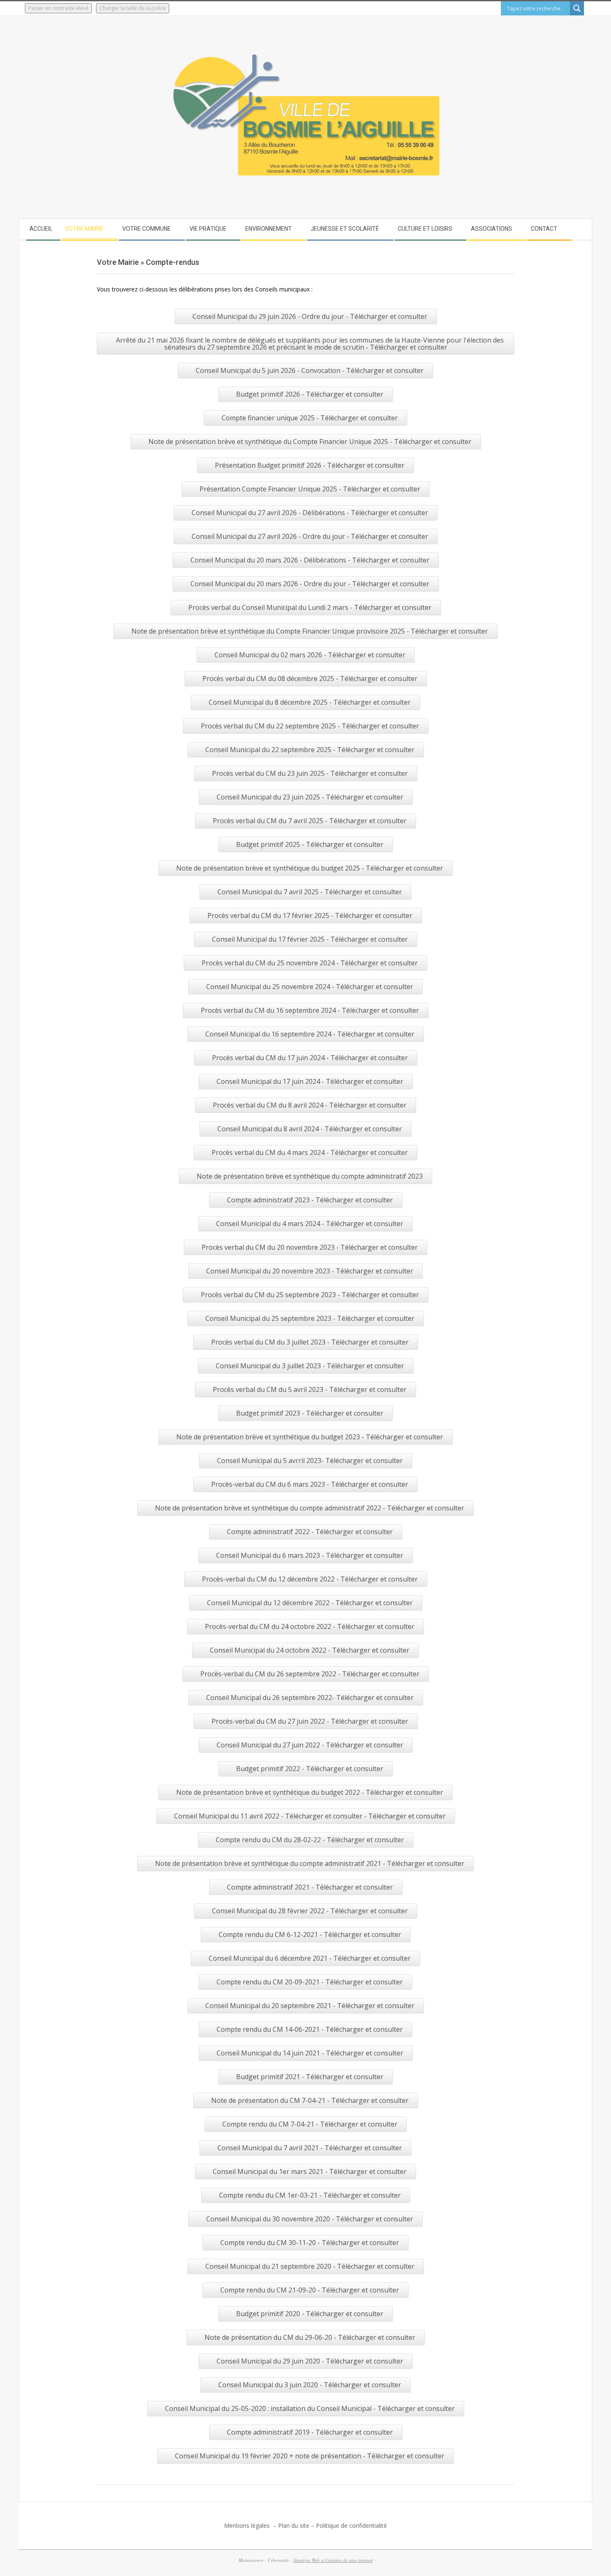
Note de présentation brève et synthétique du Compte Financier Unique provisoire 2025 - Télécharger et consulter (310, 631)
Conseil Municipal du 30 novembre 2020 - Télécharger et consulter (310, 2219)
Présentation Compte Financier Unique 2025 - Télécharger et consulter (310, 489)
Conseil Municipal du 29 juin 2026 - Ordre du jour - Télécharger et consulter (310, 316)
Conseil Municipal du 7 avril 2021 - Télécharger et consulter (310, 2148)
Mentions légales (248, 2525)
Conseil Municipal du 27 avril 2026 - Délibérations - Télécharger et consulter (310, 513)
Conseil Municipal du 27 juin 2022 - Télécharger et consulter (310, 1745)
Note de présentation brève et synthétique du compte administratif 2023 (310, 1176)
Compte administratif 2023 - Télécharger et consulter (310, 1200)
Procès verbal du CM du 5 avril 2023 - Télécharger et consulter (310, 1389)
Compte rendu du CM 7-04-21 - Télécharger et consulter (310, 2124)
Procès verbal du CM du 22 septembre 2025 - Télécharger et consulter (310, 726)
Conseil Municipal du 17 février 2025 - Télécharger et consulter (310, 939)
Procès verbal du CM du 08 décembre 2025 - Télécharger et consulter (310, 679)
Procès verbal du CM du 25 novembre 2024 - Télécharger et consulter (310, 963)
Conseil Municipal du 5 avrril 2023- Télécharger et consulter (310, 1461)
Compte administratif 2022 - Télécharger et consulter (310, 1532)
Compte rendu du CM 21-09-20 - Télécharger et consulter (310, 2290)
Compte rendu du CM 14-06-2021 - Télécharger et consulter (310, 2029)
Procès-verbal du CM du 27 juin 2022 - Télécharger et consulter (310, 1721)
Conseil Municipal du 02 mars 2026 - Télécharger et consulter (310, 655)
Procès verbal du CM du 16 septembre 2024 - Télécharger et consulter (310, 1010)
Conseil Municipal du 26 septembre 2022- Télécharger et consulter (310, 1698)
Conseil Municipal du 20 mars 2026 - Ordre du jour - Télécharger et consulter (310, 584)
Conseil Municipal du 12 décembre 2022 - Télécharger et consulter (310, 1603)
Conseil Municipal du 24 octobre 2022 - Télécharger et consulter (310, 1650)
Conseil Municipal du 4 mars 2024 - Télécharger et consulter (310, 1224)
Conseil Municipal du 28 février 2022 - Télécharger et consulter (310, 1911)
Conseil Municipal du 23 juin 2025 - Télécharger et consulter (310, 797)
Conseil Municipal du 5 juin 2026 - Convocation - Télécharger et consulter (310, 370)
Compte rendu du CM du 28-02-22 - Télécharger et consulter (310, 1840)
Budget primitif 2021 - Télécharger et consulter (310, 2077)
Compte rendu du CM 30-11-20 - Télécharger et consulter (310, 2243)
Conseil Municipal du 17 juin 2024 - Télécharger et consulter (310, 1081)
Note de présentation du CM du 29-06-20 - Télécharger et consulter (310, 2337)
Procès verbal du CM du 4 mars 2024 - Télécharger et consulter (310, 1152)
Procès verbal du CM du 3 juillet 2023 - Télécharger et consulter (310, 1342)
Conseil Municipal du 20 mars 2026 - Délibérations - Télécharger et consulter (310, 560)
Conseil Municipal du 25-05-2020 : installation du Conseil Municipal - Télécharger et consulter (310, 2408)
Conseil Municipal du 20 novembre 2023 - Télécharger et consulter (310, 1271)
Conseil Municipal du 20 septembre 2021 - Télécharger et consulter (310, 2006)
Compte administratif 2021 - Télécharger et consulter (310, 1887)
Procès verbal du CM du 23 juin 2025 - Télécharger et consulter (310, 773)
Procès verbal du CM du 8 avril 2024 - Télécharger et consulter (310, 1105)
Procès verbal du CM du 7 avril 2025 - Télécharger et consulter (310, 821)
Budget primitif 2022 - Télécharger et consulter (310, 1769)
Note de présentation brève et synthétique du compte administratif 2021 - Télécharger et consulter (310, 1863)
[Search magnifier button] (577, 8)
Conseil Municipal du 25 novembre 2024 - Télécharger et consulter (310, 987)
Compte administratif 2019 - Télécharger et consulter (310, 2432)
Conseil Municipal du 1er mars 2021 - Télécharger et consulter (310, 2171)
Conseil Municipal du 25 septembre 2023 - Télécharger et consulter (310, 1318)
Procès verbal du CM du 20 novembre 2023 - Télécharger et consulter (310, 1247)
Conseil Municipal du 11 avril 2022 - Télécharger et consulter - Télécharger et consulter (310, 1816)
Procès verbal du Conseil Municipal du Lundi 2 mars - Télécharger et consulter (310, 607)
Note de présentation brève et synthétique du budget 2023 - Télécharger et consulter (310, 1437)
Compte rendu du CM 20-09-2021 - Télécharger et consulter (310, 1982)
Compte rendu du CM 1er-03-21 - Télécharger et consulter (310, 2195)
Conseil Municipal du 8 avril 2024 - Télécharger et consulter (310, 1129)
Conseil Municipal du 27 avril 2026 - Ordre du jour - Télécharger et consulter (310, 536)
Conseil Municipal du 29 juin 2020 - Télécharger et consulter (310, 2361)
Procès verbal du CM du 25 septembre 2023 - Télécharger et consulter (310, 1295)
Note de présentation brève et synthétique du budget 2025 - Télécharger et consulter (310, 868)
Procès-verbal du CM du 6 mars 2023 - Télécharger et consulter (310, 1484)
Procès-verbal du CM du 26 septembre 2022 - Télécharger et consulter (310, 1674)
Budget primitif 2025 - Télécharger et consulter (310, 844)
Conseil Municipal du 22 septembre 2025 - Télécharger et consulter (310, 750)
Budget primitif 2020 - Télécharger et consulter (310, 2314)
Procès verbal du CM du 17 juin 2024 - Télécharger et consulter (310, 1058)
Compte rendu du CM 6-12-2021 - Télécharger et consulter (310, 1934)
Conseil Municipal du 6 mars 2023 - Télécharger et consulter (310, 1555)
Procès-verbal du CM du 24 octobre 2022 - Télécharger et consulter (310, 1626)
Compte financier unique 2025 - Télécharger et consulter (310, 418)
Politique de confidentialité (351, 2525)
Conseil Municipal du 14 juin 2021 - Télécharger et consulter (310, 2053)
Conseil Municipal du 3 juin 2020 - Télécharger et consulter (310, 2385)
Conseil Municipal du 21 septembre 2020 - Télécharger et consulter (310, 2266)
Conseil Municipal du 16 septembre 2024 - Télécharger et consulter (310, 1034)
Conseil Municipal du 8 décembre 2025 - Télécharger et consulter (310, 702)
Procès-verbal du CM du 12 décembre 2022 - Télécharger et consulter (310, 1579)
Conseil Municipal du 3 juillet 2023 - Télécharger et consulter (310, 1366)
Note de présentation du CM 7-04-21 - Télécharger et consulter (310, 2100)
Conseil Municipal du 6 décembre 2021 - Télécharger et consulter (310, 1958)
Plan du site (294, 2525)
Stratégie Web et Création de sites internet (333, 2560)
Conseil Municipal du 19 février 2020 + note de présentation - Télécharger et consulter (310, 2456)
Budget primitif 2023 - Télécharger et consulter (310, 1413)
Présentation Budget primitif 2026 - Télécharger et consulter (310, 465)
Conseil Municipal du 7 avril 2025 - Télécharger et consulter (310, 892)
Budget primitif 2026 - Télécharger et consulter (310, 394)
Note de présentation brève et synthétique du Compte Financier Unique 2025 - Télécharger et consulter (310, 442)
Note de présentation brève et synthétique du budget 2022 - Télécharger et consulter (310, 1792)
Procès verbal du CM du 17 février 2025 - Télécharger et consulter (310, 915)
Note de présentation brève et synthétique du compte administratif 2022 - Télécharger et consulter (310, 1508)
